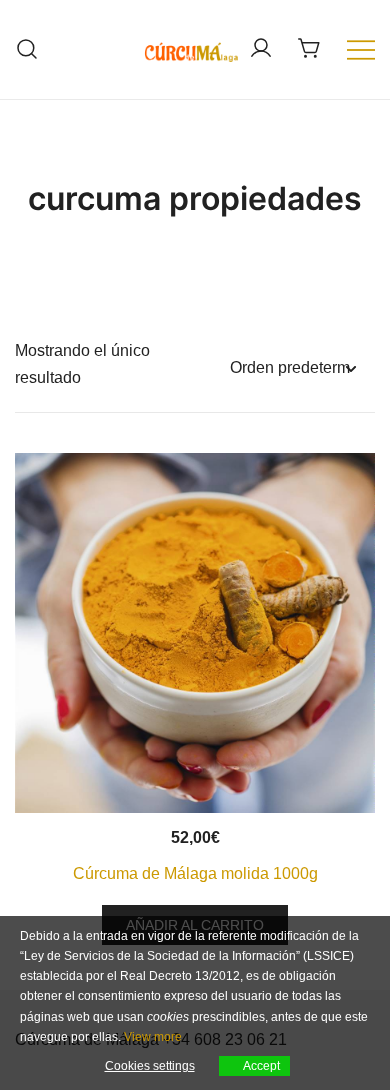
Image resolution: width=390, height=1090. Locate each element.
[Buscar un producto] (27, 49)
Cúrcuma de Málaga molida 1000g (195, 873)
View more (153, 1037)
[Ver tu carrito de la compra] (310, 48)
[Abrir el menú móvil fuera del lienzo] (361, 49)
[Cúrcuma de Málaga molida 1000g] (195, 633)
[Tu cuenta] (261, 49)
